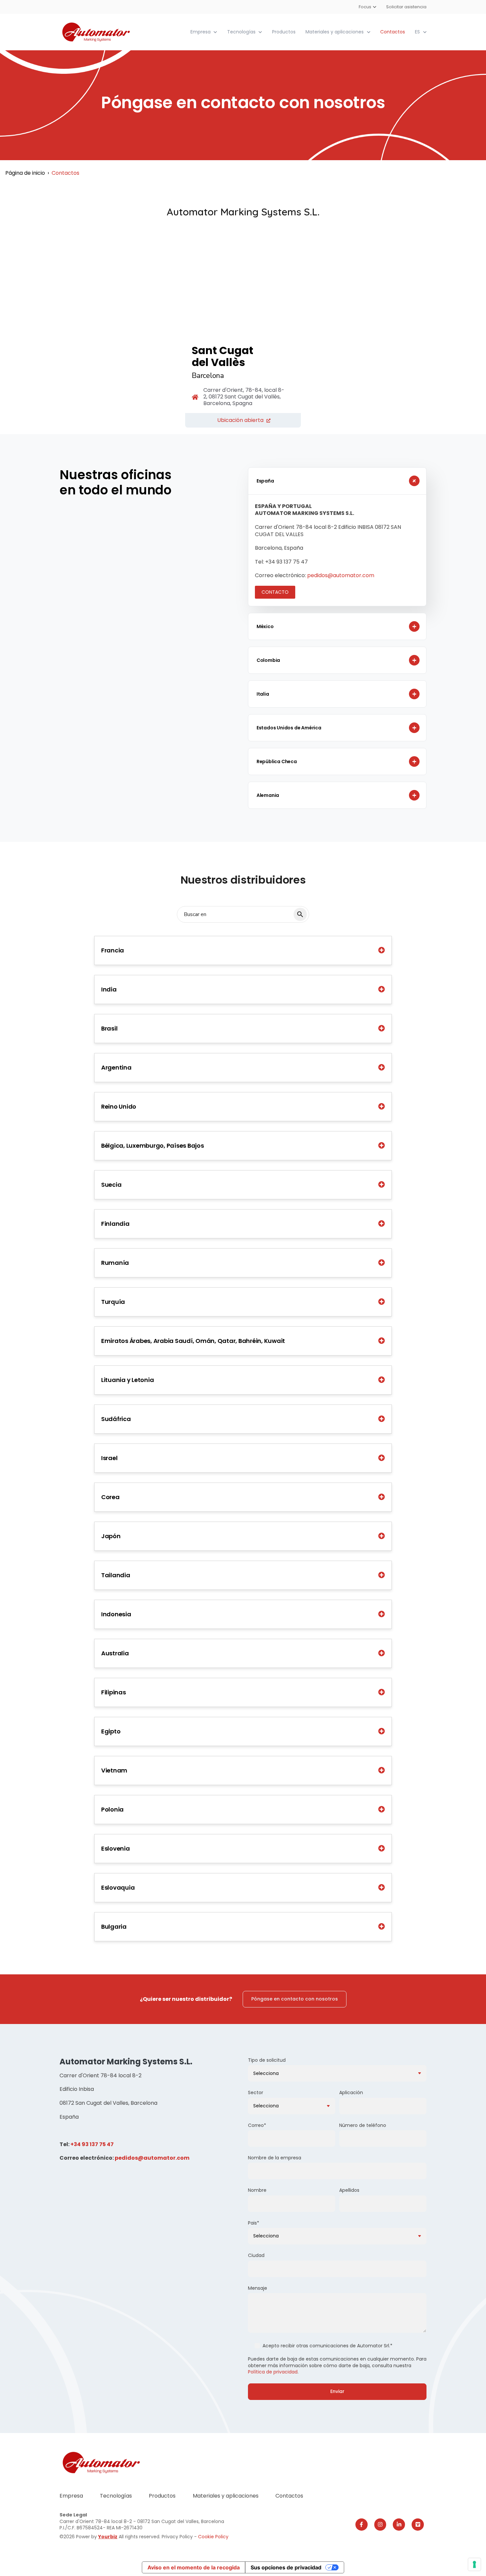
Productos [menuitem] (162, 2496)
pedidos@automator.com (341, 575)
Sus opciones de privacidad (286, 2567)
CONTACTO (275, 592)
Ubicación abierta (240, 420)
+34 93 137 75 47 (92, 2144)
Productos (284, 32)
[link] (97, 32)
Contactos (393, 32)
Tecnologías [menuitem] (116, 2496)
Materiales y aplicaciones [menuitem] (226, 2496)
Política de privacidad (273, 2372)
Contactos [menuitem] (289, 2496)
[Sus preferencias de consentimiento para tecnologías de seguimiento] (474, 2564)
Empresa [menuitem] (71, 2496)
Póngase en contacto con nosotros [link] (295, 1999)
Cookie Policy (213, 2537)
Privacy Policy (178, 2537)
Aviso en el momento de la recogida (194, 2567)
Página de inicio (25, 173)
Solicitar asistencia (406, 7)
